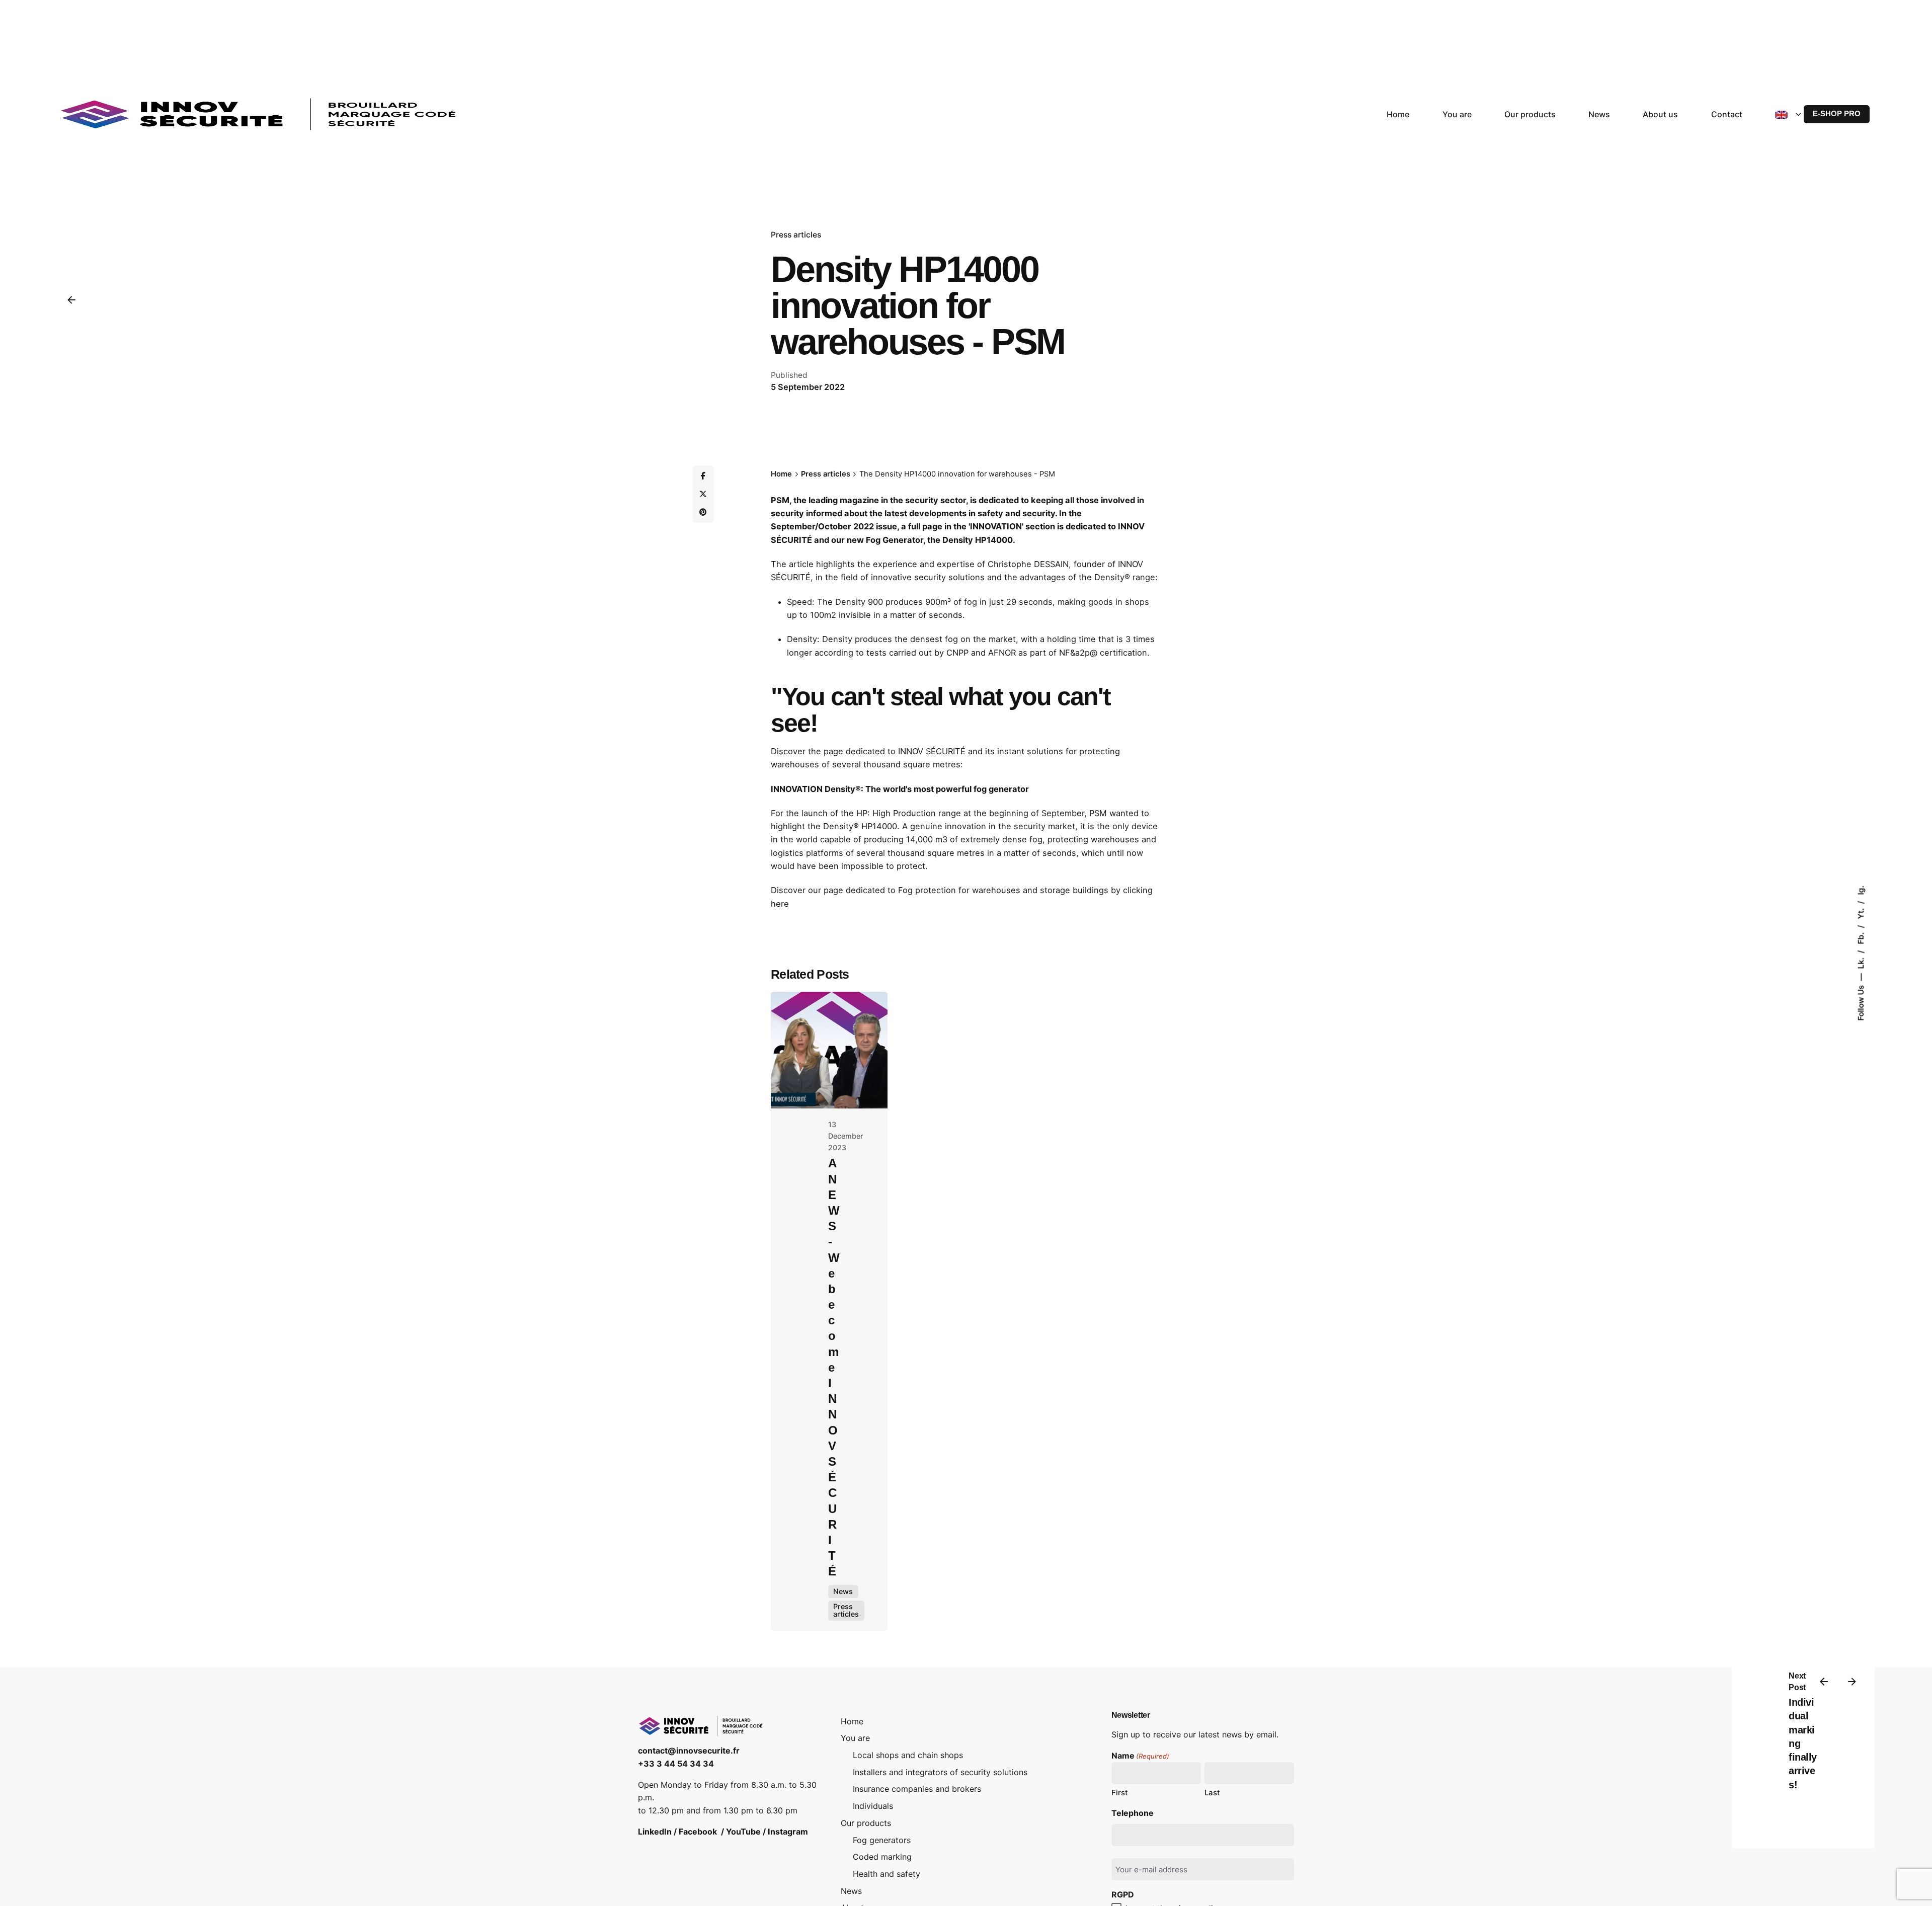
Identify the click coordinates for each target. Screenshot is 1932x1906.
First (1120, 1793)
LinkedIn (655, 1832)
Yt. (1861, 913)
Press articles (796, 235)
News (843, 1591)
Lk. (1861, 962)
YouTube (743, 1832)
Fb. (1861, 937)
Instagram (788, 1832)
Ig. (1861, 890)
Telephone (1133, 1813)
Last (1212, 1793)
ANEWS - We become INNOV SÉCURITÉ (834, 1367)
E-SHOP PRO (1837, 114)
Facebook (698, 1832)
